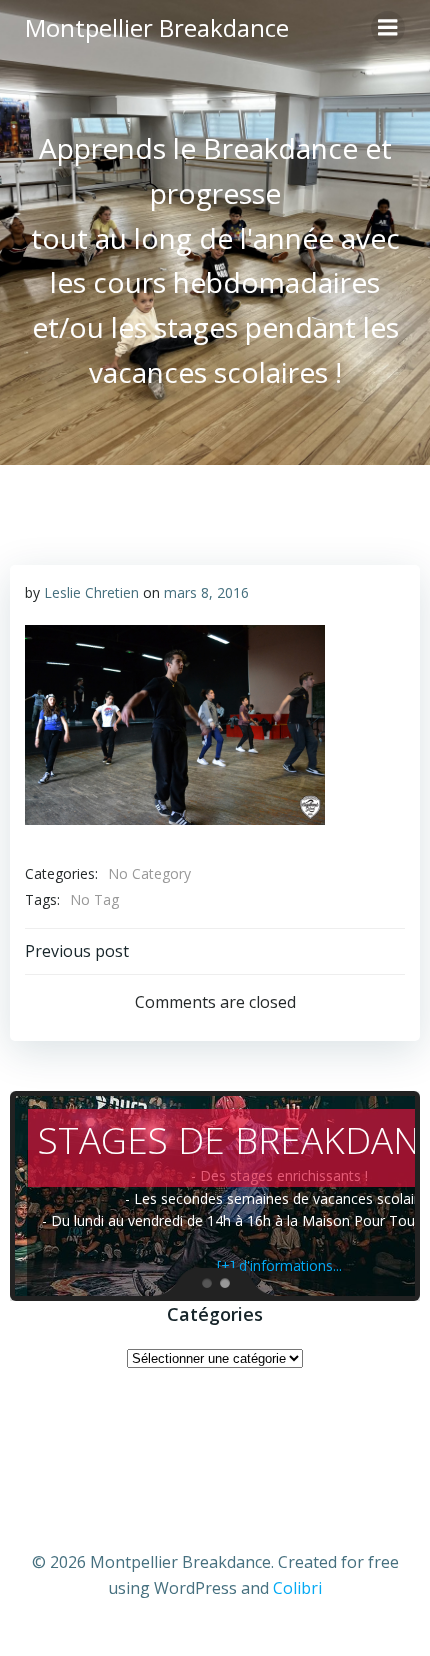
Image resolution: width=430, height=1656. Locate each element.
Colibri (297, 1588)
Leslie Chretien (91, 592)
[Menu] (388, 28)
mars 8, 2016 (206, 592)
